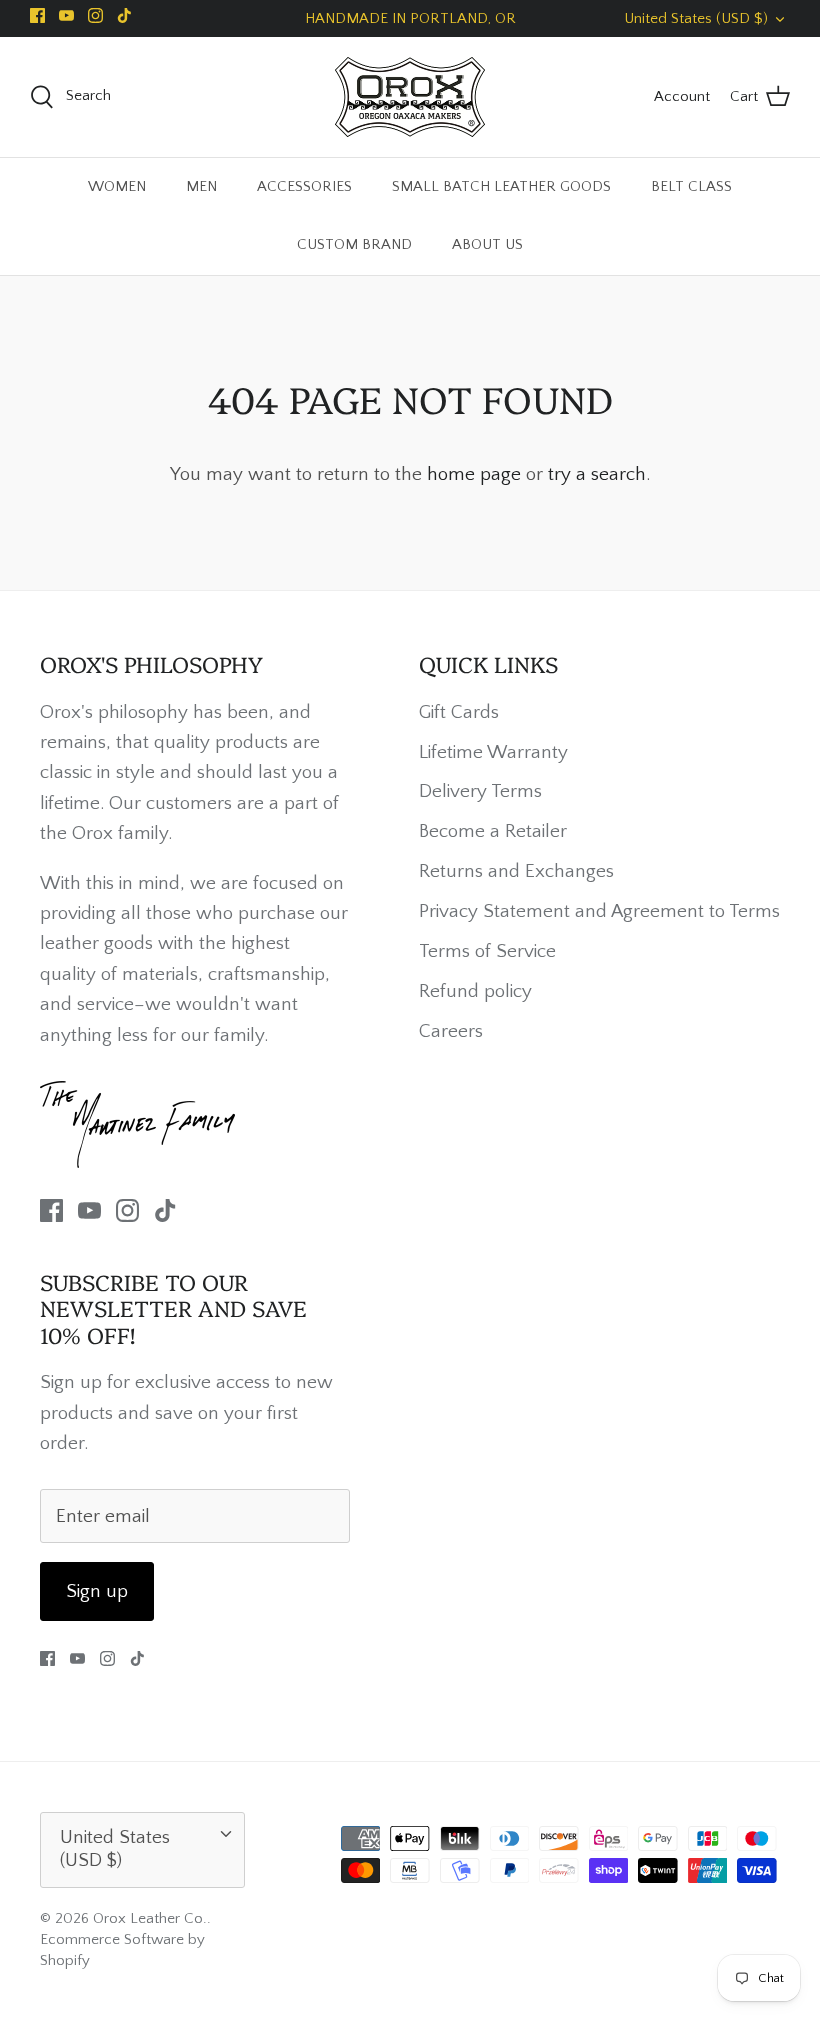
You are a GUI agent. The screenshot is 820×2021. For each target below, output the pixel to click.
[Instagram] (95, 15)
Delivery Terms (480, 791)
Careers (451, 1031)
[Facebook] (37, 15)
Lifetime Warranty (493, 752)
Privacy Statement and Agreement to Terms (599, 911)
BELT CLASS (691, 186)
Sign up (97, 1591)
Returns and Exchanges (516, 871)
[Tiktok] (124, 15)
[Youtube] (66, 15)
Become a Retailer (493, 831)
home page (474, 474)
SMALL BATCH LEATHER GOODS (501, 186)
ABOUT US (487, 244)
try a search (597, 474)
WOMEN (117, 186)
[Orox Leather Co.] (410, 97)
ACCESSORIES (304, 186)
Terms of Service (487, 951)
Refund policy (475, 991)
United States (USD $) (696, 18)
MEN (201, 186)
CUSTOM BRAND (354, 244)
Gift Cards (459, 712)
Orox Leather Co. (150, 1918)
